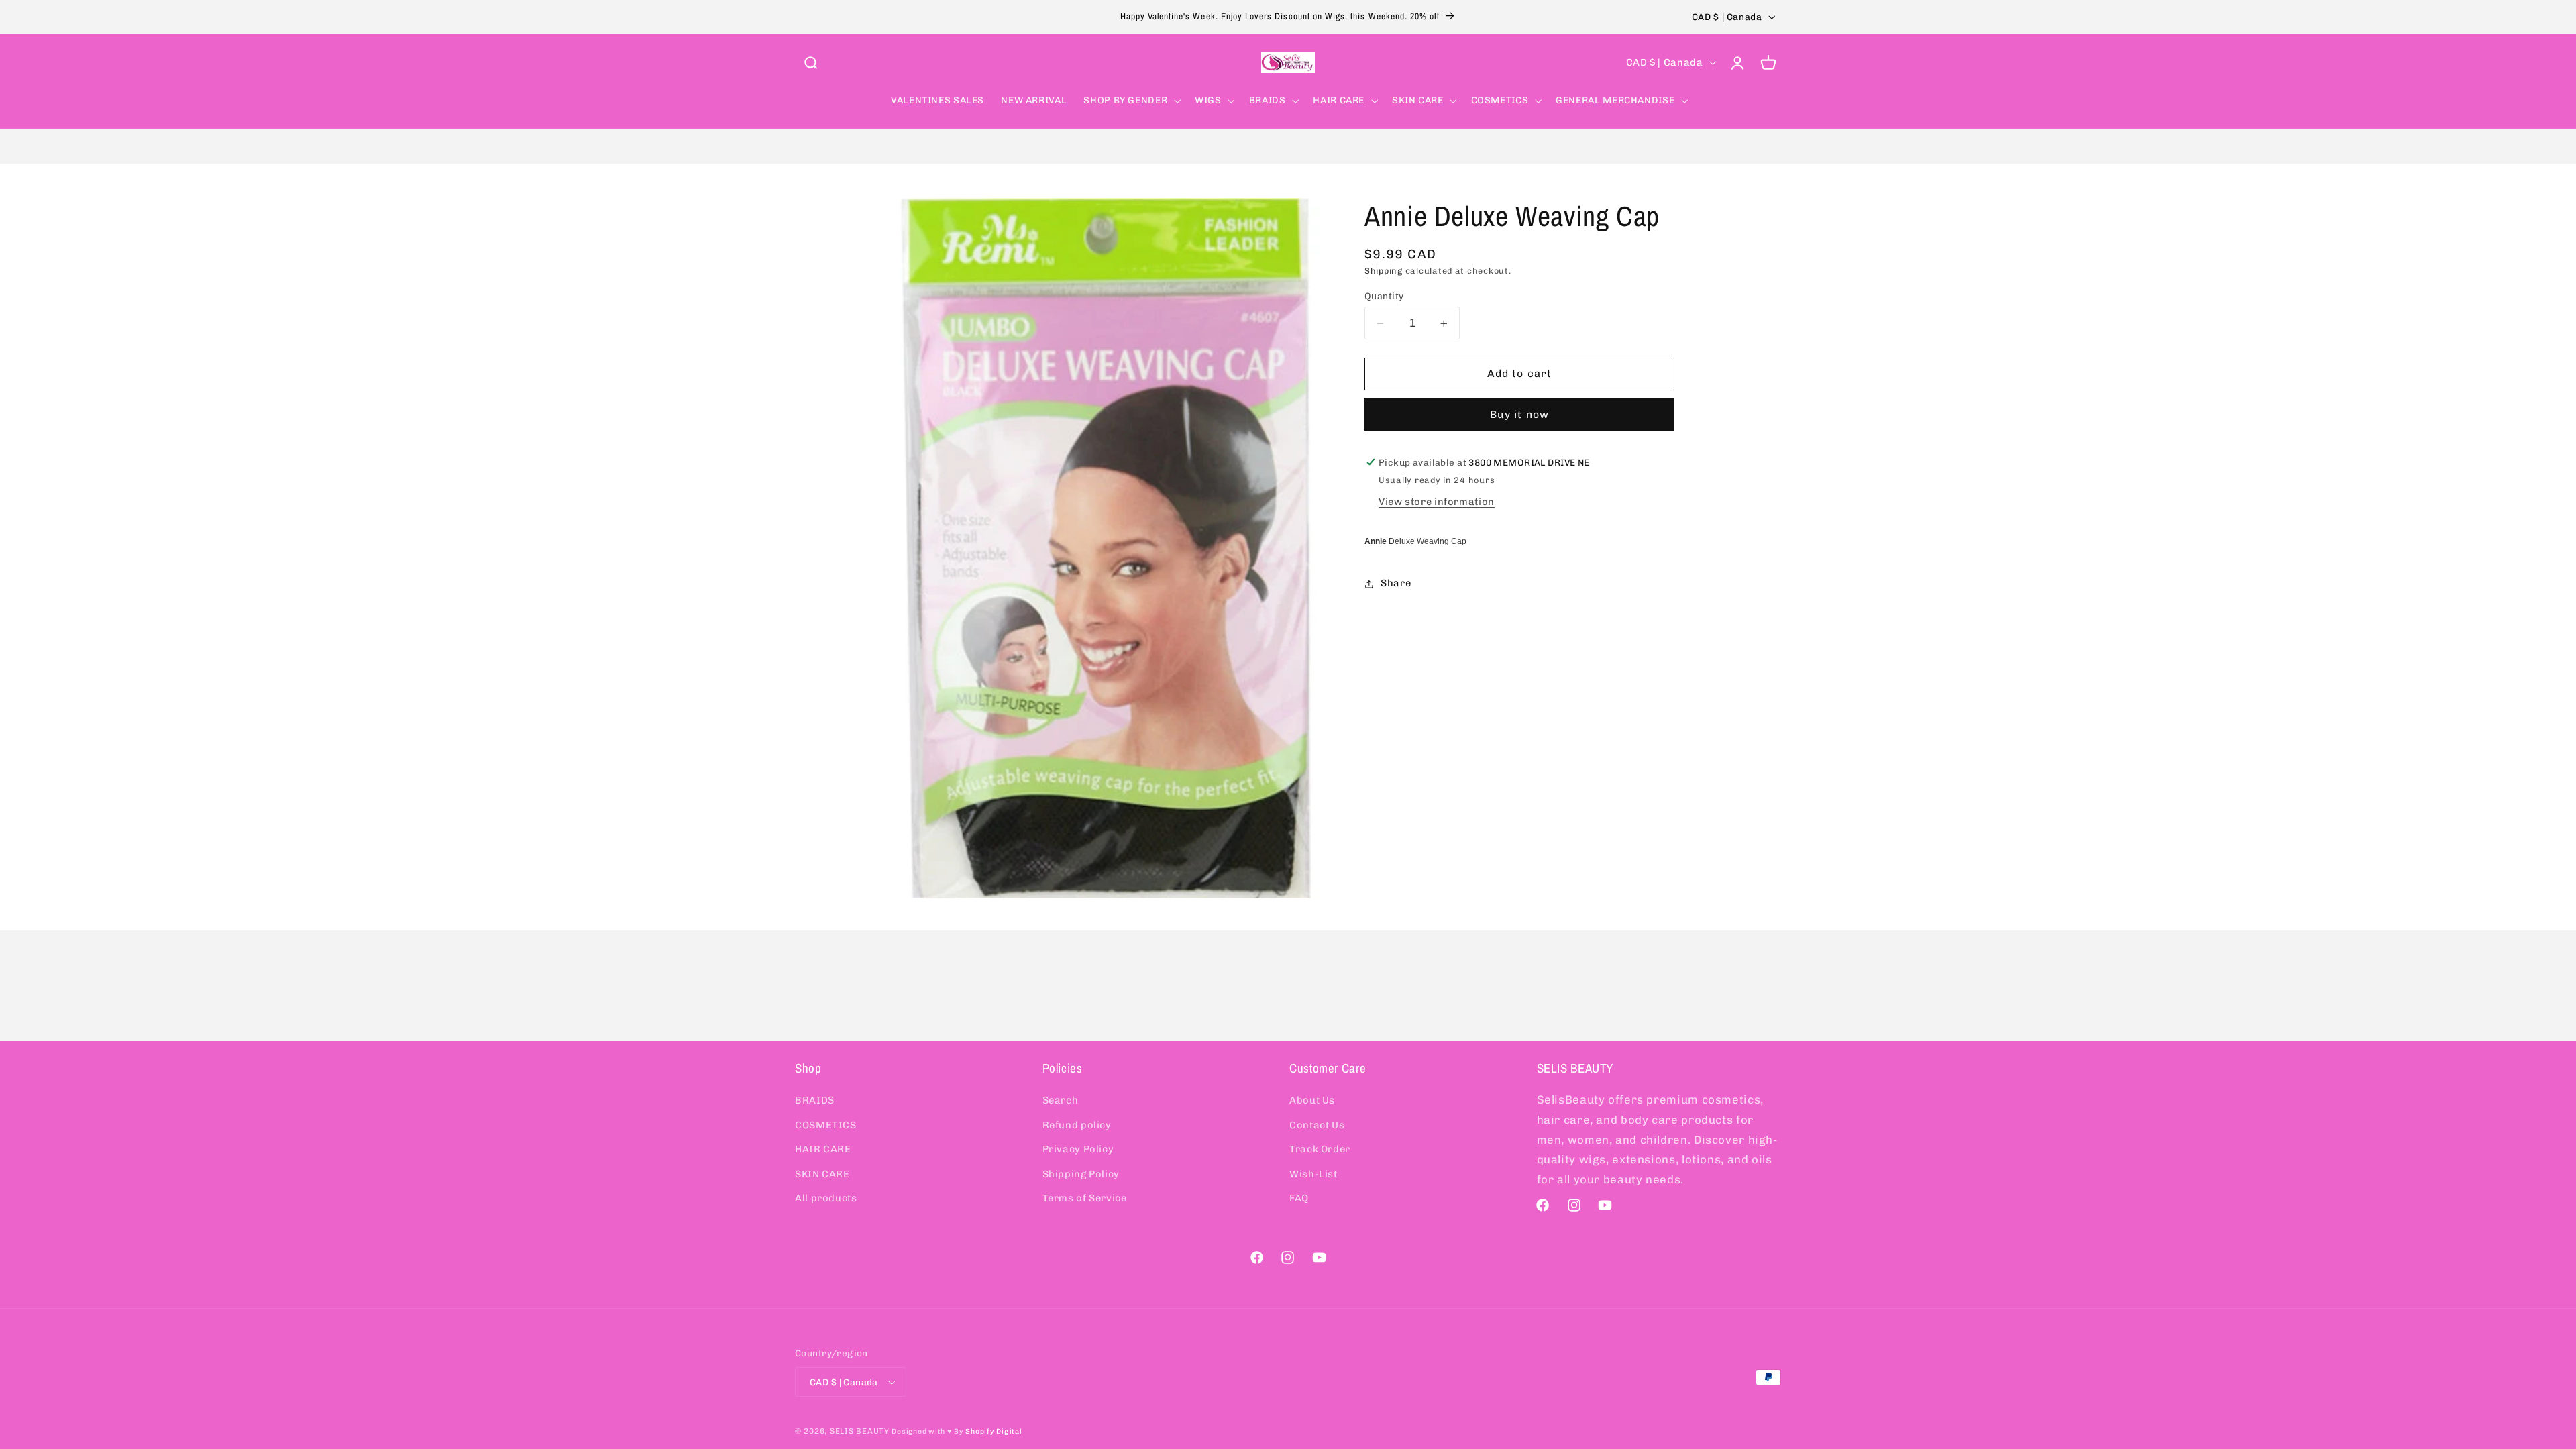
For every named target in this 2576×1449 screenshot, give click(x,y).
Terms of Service (1085, 1198)
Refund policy (1077, 1125)
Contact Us (1317, 1125)
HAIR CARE (823, 1149)
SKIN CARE (822, 1174)
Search (1061, 1100)
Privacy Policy (1078, 1149)
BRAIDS (815, 1100)
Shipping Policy (1081, 1174)
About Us (1312, 1100)
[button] (810, 62)
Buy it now (1519, 414)
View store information (1437, 502)
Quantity (1384, 296)
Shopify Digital (994, 1431)
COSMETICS (826, 1125)
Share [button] (1396, 583)
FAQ (1299, 1198)
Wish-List (1313, 1174)
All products (826, 1198)
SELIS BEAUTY (860, 1431)
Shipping (1384, 271)
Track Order (1320, 1149)
